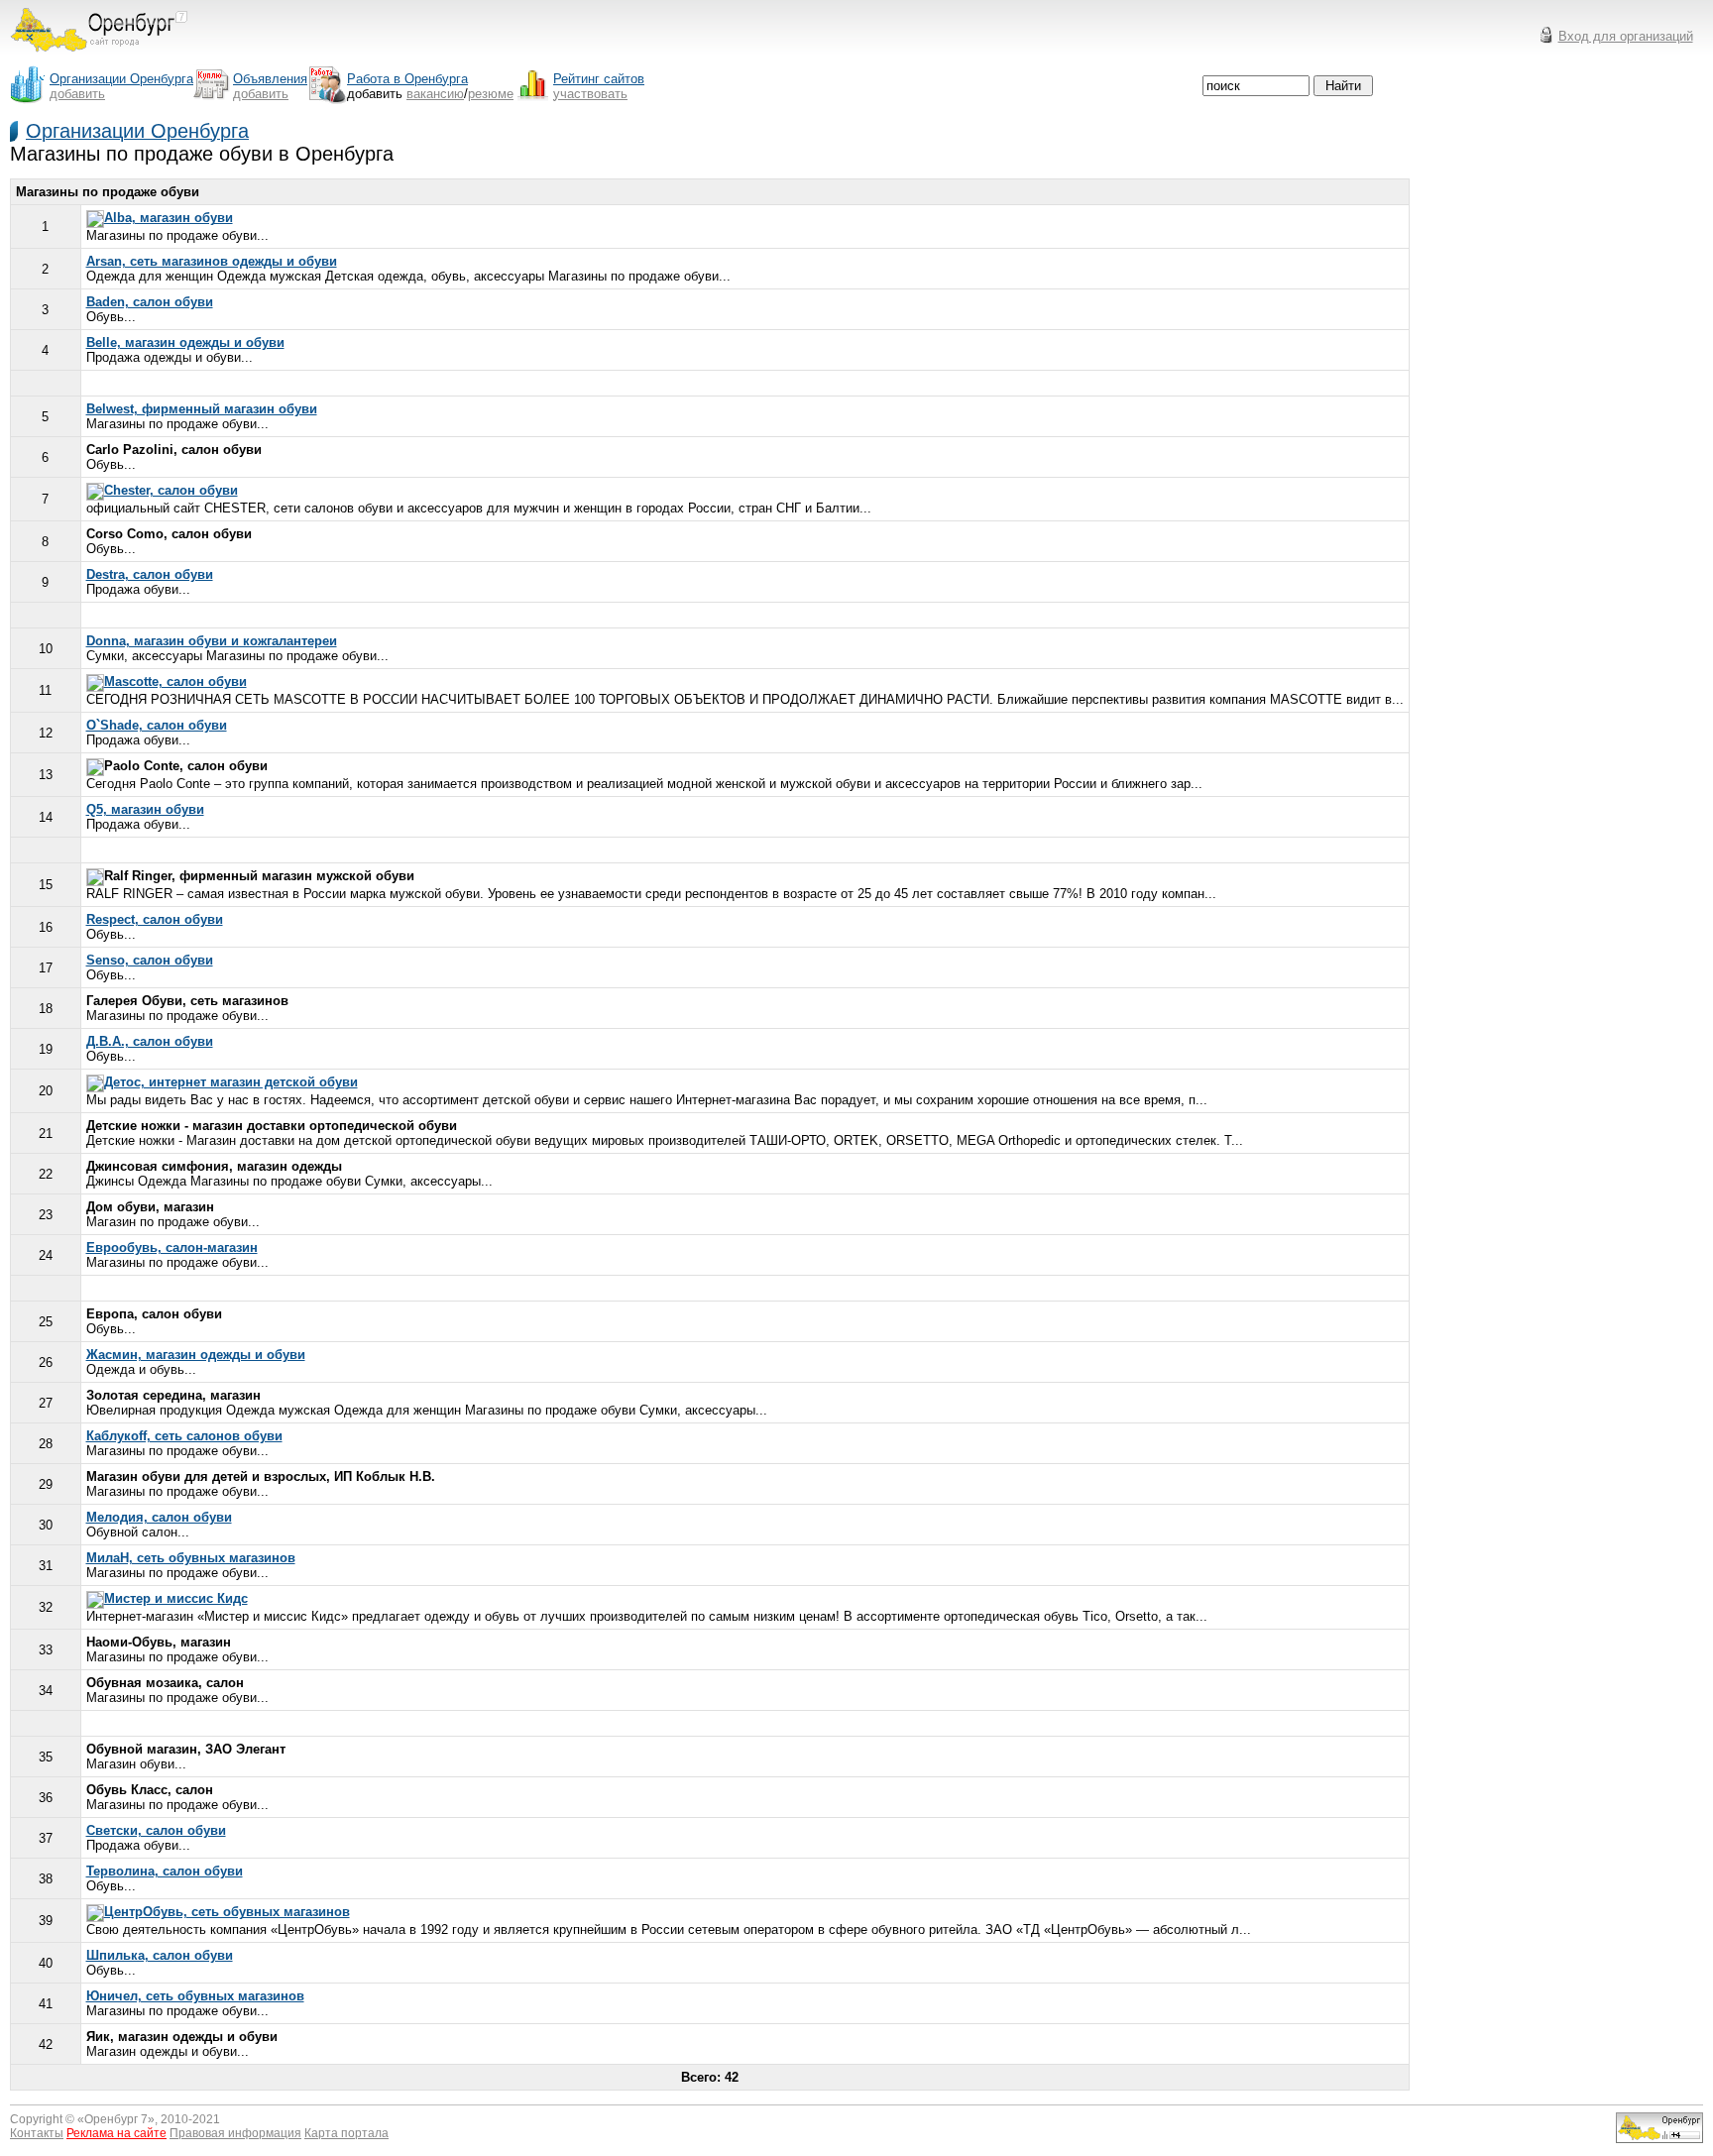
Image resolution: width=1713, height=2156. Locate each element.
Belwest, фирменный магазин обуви (202, 409)
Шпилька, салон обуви (160, 1955)
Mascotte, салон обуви (175, 681)
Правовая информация (235, 2133)
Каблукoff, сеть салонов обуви (184, 1436)
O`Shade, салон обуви (157, 725)
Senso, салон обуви (150, 960)
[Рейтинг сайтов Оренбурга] (1659, 2139)
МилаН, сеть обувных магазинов (191, 1558)
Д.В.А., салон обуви (150, 1041)
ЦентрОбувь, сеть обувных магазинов (227, 1912)
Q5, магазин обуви (145, 809)
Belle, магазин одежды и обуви (185, 342)
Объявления (270, 79)
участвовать (590, 94)
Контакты (37, 2133)
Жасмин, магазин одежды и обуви (196, 1355)
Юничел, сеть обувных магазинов (195, 1996)
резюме (491, 94)
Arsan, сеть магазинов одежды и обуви (212, 261)
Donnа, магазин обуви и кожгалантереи (212, 641)
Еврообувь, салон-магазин (172, 1248)
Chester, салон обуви (171, 490)
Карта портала (346, 2133)
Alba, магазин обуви (169, 218)
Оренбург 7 (116, 2119)
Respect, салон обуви (155, 919)
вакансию (435, 94)
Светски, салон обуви (156, 1830)
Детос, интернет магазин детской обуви (231, 1082)
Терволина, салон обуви (165, 1871)
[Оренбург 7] (99, 57)
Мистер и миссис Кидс (176, 1598)
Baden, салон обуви (150, 302)
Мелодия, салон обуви (159, 1517)
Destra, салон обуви (150, 574)
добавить (77, 94)
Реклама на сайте (116, 2133)
